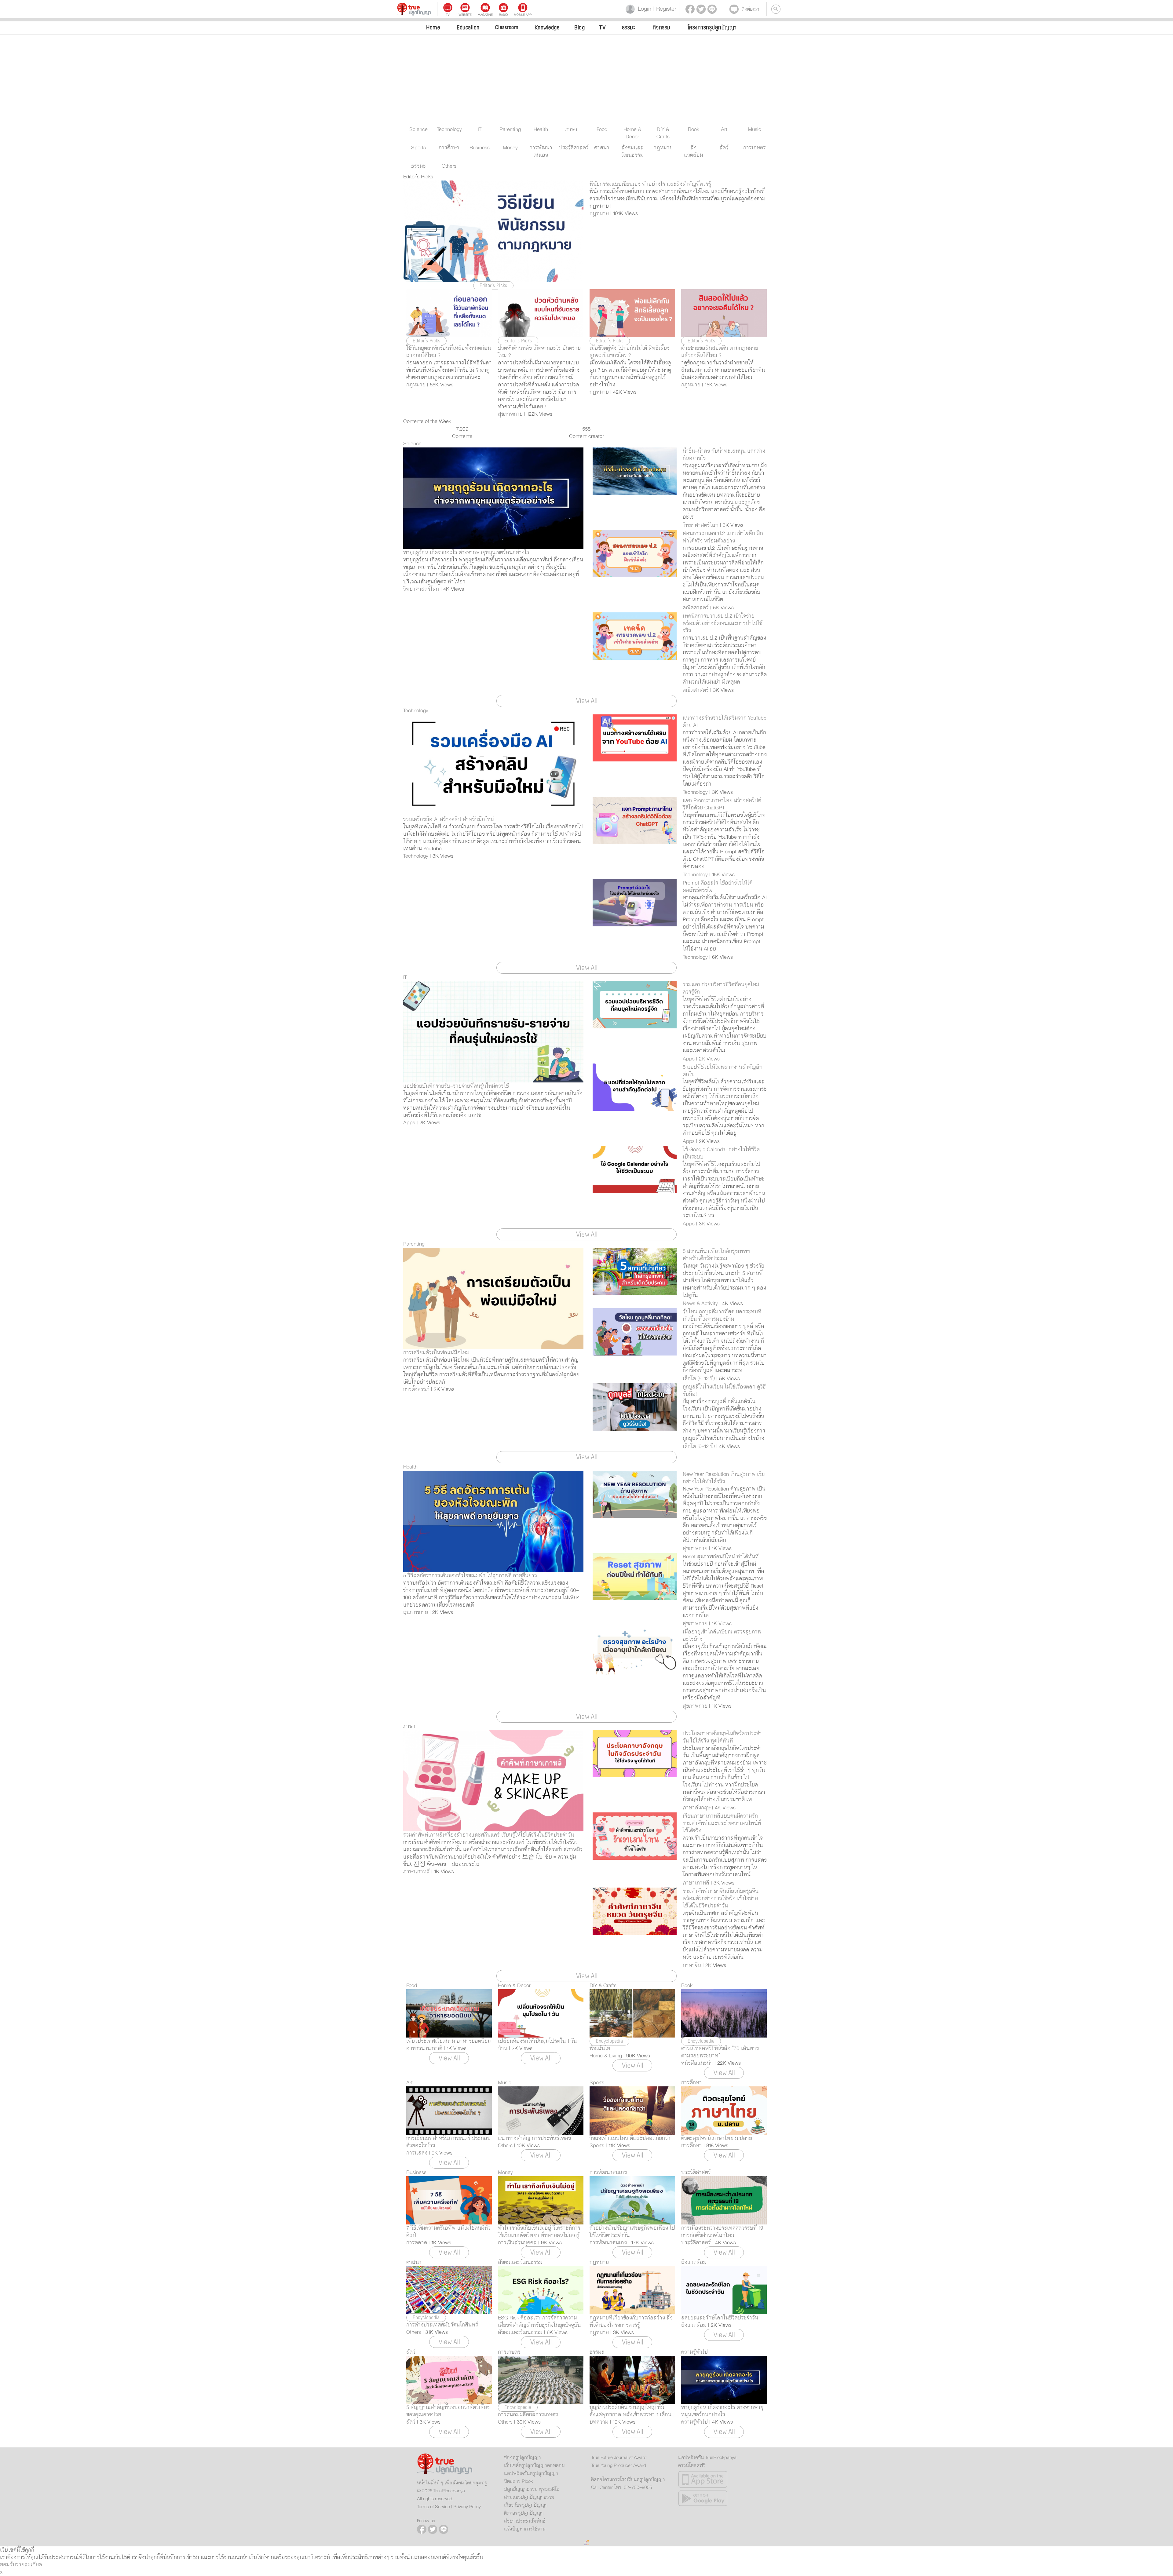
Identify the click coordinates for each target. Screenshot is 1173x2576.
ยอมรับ (8, 2565)
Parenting (414, 1244)
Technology (416, 711)
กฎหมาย (599, 2262)
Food (412, 1986)
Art (409, 2083)
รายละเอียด (29, 2565)
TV (602, 27)
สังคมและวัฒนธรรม (520, 2262)
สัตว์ (411, 2352)
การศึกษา (692, 2083)
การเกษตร (509, 2352)
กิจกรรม (662, 27)
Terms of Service (433, 2507)
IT (405, 977)
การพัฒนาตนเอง (608, 2173)
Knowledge (547, 27)
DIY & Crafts (603, 1986)
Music (505, 2083)
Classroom (507, 27)
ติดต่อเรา (751, 9)
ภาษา (409, 1726)
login (643, 9)
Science (412, 444)
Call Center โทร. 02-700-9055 (621, 2487)
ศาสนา (414, 2262)
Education (468, 27)
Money (505, 2173)
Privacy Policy (467, 2507)
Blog (579, 27)
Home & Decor (514, 1986)
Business (416, 2173)
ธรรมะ (629, 27)
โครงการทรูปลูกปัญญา (712, 27)
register (664, 9)
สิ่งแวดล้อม (694, 2262)
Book (687, 1986)
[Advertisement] (586, 80)
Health (410, 1467)
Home (433, 27)
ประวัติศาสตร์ (696, 2173)
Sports (597, 2083)
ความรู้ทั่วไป (694, 2352)
